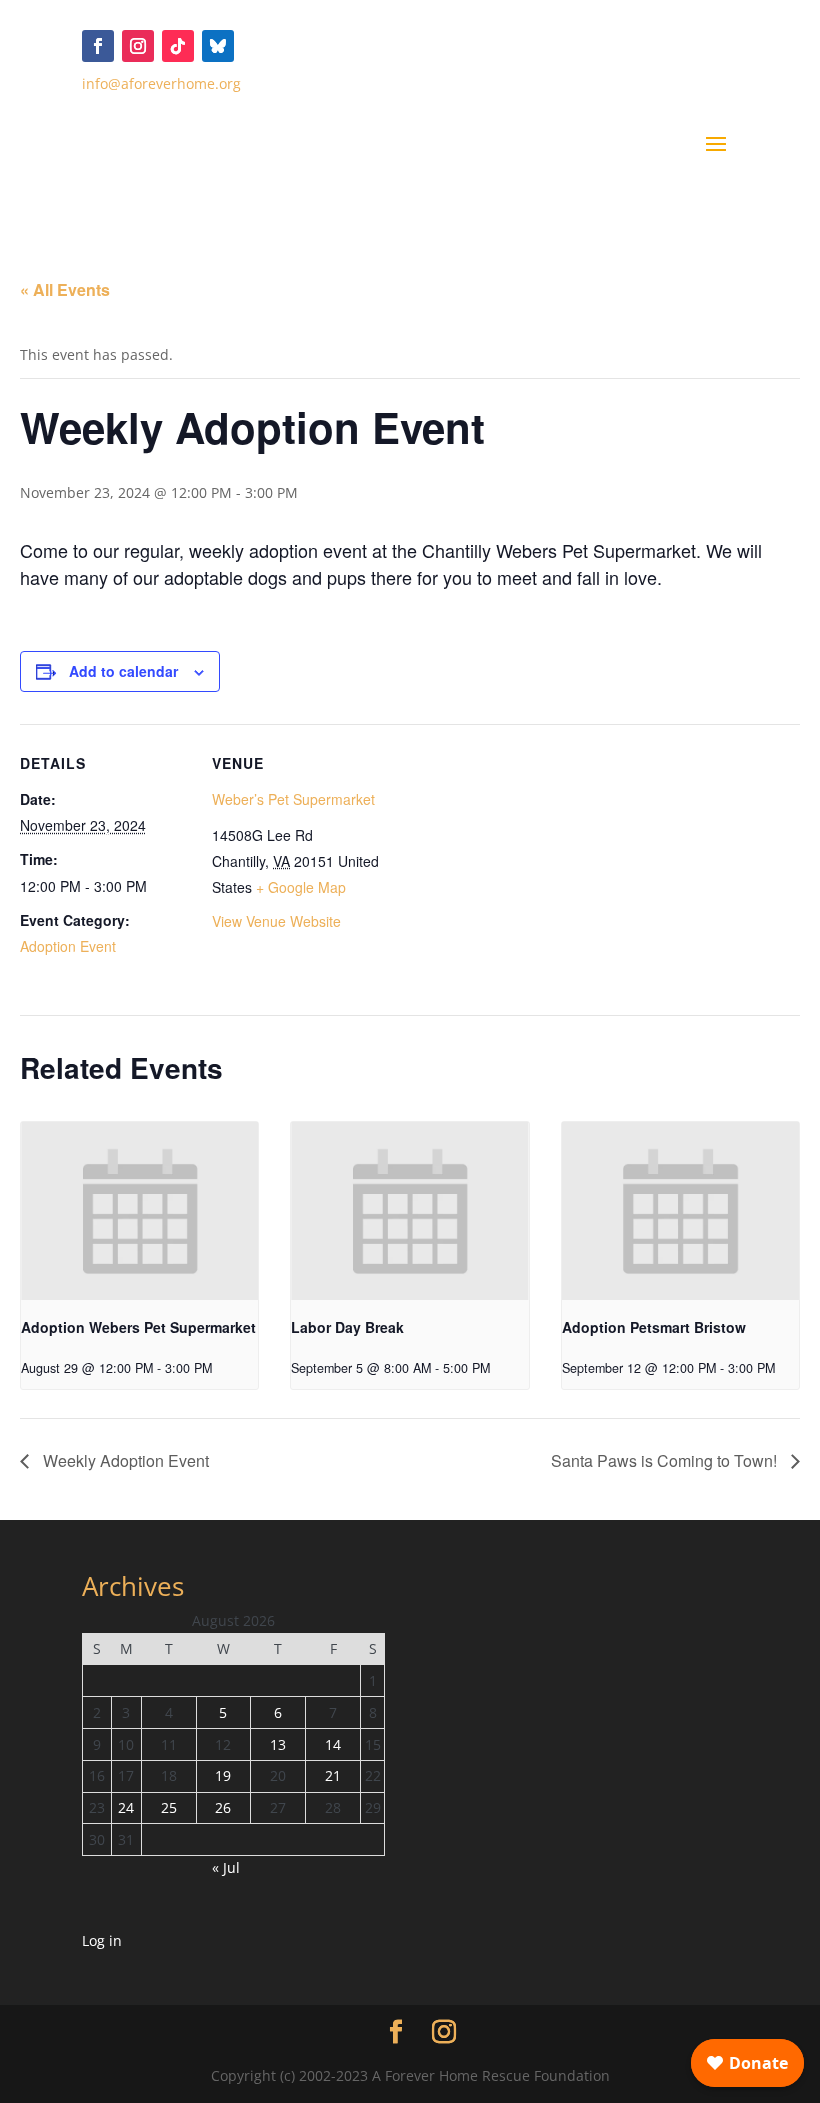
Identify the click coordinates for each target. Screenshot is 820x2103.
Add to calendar (123, 671)
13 (278, 1744)
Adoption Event (68, 946)
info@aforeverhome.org (161, 83)
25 (169, 1807)
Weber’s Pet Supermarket (293, 799)
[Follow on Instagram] (138, 46)
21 (333, 1775)
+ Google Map (301, 887)
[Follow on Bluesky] (218, 46)
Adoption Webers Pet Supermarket (138, 1327)
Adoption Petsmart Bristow (654, 1327)
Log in (102, 1940)
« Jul (226, 1867)
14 (333, 1744)
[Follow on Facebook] (98, 46)
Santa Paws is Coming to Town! (666, 1460)
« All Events (65, 289)
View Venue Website (276, 921)
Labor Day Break (347, 1327)
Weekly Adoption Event (124, 1460)
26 (223, 1807)
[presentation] (139, 1211)
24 (126, 1807)
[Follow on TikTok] (178, 46)
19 (223, 1775)
